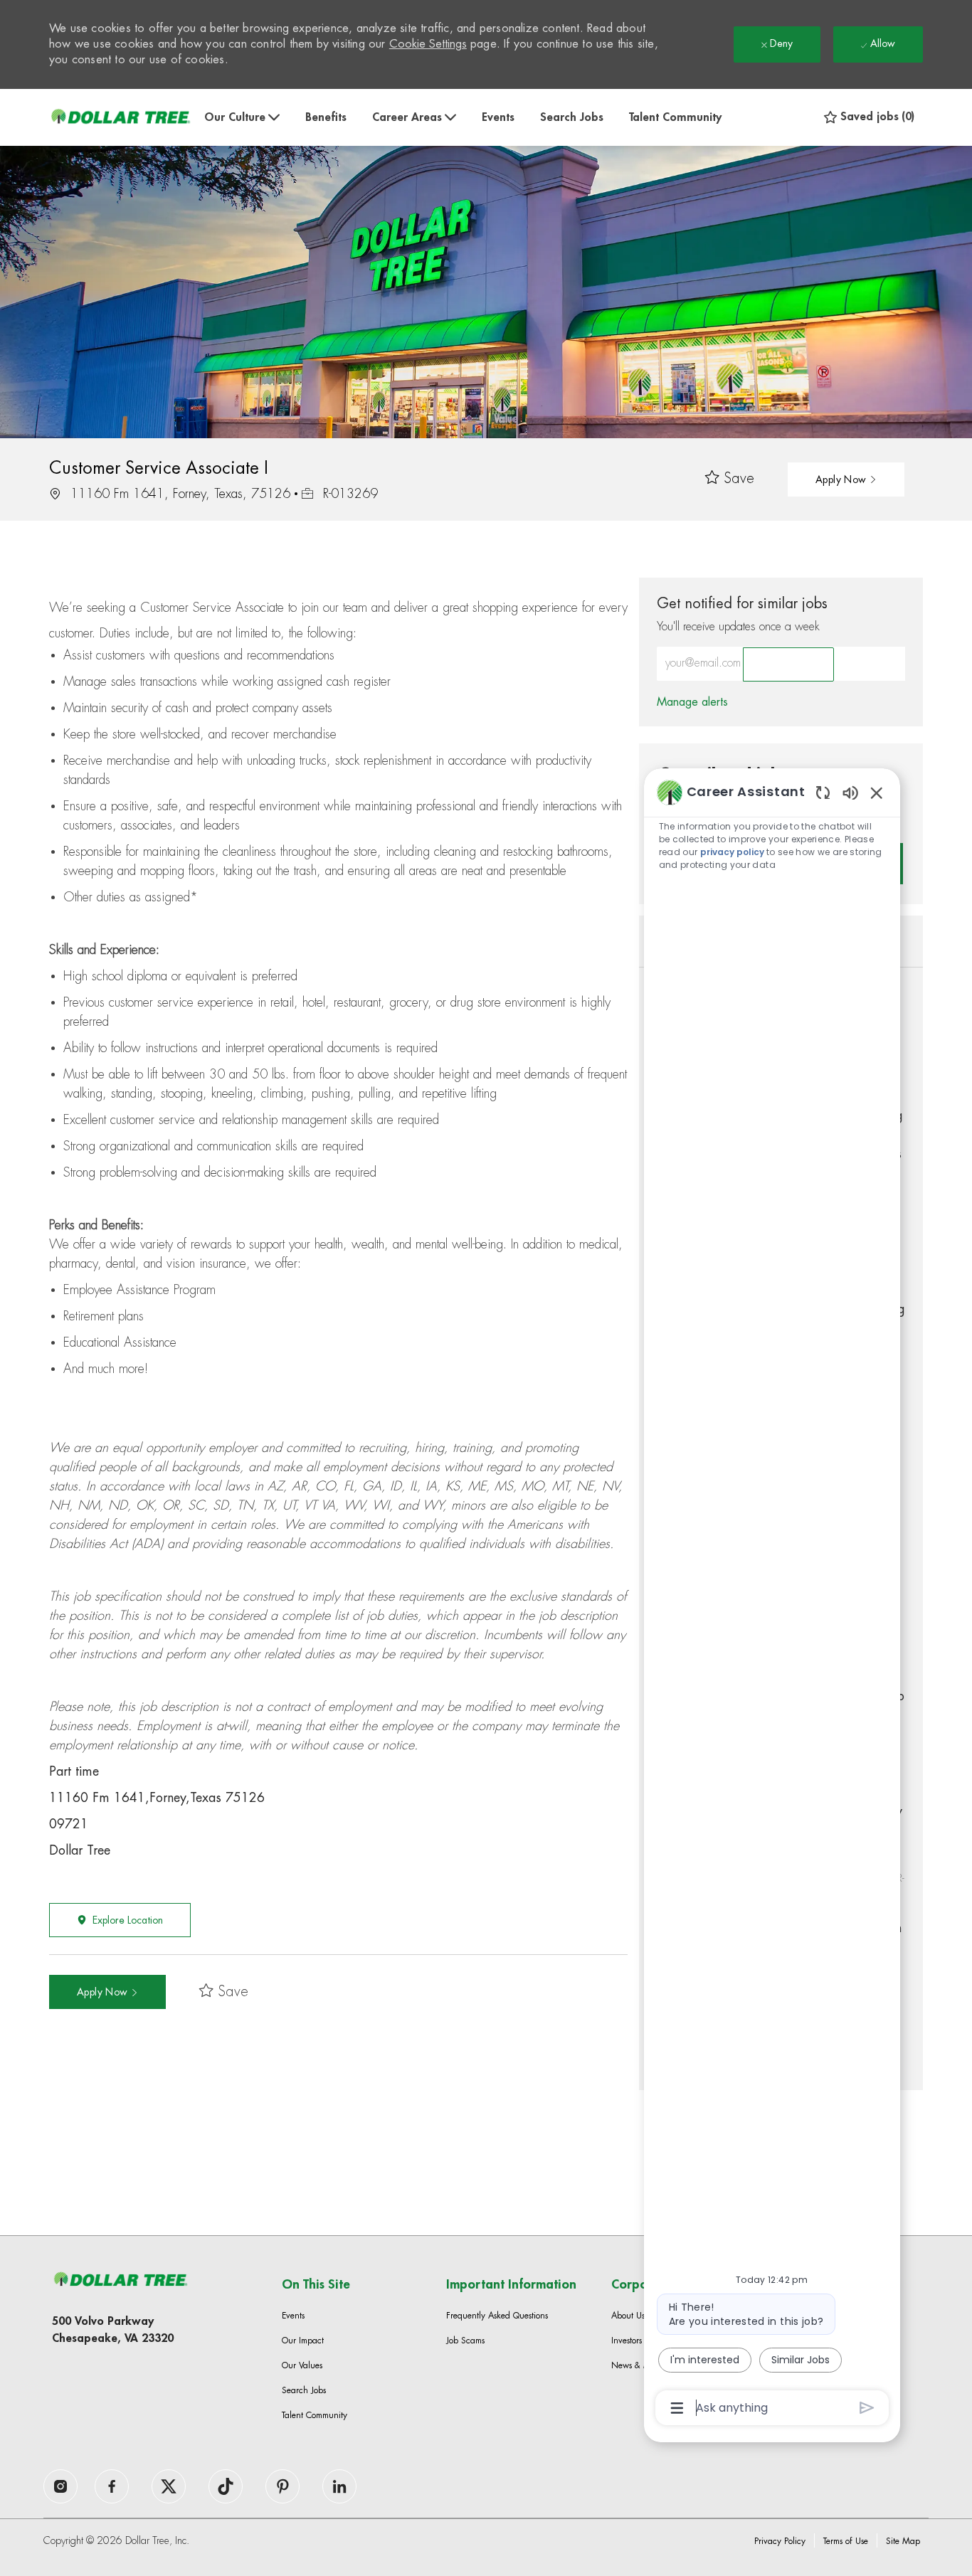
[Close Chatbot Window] (877, 793)
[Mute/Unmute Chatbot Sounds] (850, 792)
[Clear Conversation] (823, 792)
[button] (846, 479)
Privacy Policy (780, 2541)
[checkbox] (730, 479)
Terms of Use (846, 2541)
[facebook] (60, 2486)
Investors (627, 2341)
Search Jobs (572, 117)
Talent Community (675, 117)
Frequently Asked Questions (497, 2316)
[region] (772, 1599)
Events (498, 117)
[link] (692, 702)
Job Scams (465, 2341)
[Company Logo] (120, 117)
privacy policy (732, 852)
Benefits (326, 117)
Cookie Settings (428, 44)
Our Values (302, 2365)
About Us (628, 2316)
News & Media (639, 2365)
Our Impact (303, 2341)
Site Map (903, 2541)
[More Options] (677, 2408)
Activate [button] (788, 664)
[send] (867, 2408)
